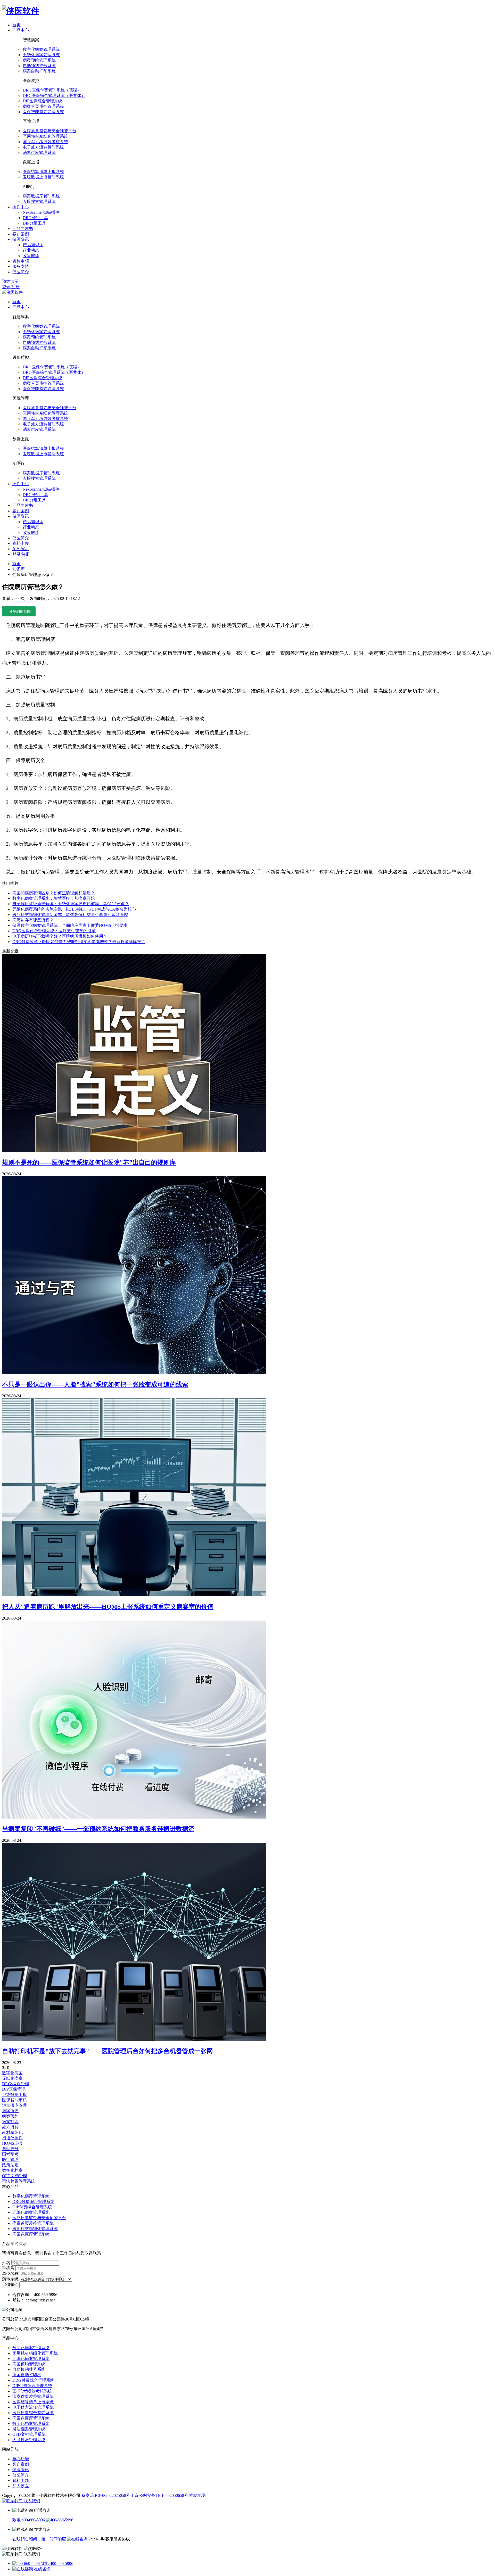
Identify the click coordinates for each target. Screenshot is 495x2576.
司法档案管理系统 (19, 2181)
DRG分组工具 (35, 218)
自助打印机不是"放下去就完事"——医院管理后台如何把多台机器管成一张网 (108, 2051)
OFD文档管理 (15, 2176)
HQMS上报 (12, 2143)
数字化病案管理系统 (41, 49)
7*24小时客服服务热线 (109, 2539)
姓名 (7, 2263)
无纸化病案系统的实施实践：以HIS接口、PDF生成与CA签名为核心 (74, 909)
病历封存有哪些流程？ (33, 920)
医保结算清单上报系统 (43, 172)
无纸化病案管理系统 (41, 55)
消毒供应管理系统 (39, 152)
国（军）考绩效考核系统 (45, 142)
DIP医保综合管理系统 (43, 101)
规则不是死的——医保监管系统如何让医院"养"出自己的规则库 (89, 1162)
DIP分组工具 (34, 223)
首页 (16, 564)
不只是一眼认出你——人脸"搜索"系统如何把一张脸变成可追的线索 (95, 1384)
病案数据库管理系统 (41, 196)
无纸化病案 (12, 2078)
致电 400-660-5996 (29, 2520)
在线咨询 (42, 2569)
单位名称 (11, 2273)
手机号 (9, 2268)
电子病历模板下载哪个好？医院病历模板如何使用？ (60, 936)
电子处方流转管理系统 (43, 147)
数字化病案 (12, 2073)
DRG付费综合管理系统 (33, 2202)
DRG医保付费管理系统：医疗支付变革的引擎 (54, 931)
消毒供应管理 (14, 2105)
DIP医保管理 (14, 2089)
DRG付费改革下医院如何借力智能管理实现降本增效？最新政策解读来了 (79, 942)
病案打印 (10, 2122)
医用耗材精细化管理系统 (45, 136)
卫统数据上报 (14, 2095)
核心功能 (21, 2459)
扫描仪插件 (12, 2138)
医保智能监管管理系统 (43, 112)
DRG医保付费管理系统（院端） (52, 90)
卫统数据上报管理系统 (43, 177)
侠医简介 (21, 2475)
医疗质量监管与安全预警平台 (49, 131)
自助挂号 (10, 2149)
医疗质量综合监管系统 (33, 2413)
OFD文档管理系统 (29, 2434)
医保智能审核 (14, 2100)
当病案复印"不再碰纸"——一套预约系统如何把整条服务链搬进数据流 (98, 1829)
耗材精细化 (12, 2132)
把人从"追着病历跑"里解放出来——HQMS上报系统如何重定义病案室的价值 (108, 1607)
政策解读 (31, 256)
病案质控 (10, 2111)
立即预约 (11, 2285)
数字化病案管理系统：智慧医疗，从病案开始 (54, 898)
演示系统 (11, 2279)
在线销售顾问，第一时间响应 (40, 2539)
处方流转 (10, 2127)
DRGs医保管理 (16, 2084)
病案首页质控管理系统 (43, 106)
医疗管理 (10, 2160)
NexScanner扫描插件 (41, 212)
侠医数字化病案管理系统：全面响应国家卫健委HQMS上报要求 (70, 925)
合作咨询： (23, 2295)
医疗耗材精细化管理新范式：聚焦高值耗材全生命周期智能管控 (70, 915)
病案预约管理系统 (39, 60)
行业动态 (31, 250)
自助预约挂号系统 (39, 66)
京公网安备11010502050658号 (162, 2495)
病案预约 (10, 2116)
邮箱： (19, 2300)
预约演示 (10, 281)
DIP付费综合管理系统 (32, 2207)
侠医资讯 (21, 2470)
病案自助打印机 (27, 2375)
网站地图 (197, 2495)
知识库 (19, 569)
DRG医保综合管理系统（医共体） (54, 96)
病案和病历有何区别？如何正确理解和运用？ (54, 893)
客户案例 (21, 2464)
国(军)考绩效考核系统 (32, 2391)
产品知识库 (33, 245)
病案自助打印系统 (39, 71)
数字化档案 (12, 2170)
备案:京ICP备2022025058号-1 (108, 2495)
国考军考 (10, 2154)
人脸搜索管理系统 (39, 201)
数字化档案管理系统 (31, 2424)
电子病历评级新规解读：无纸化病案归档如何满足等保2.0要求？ (71, 904)
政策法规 (10, 2165)
